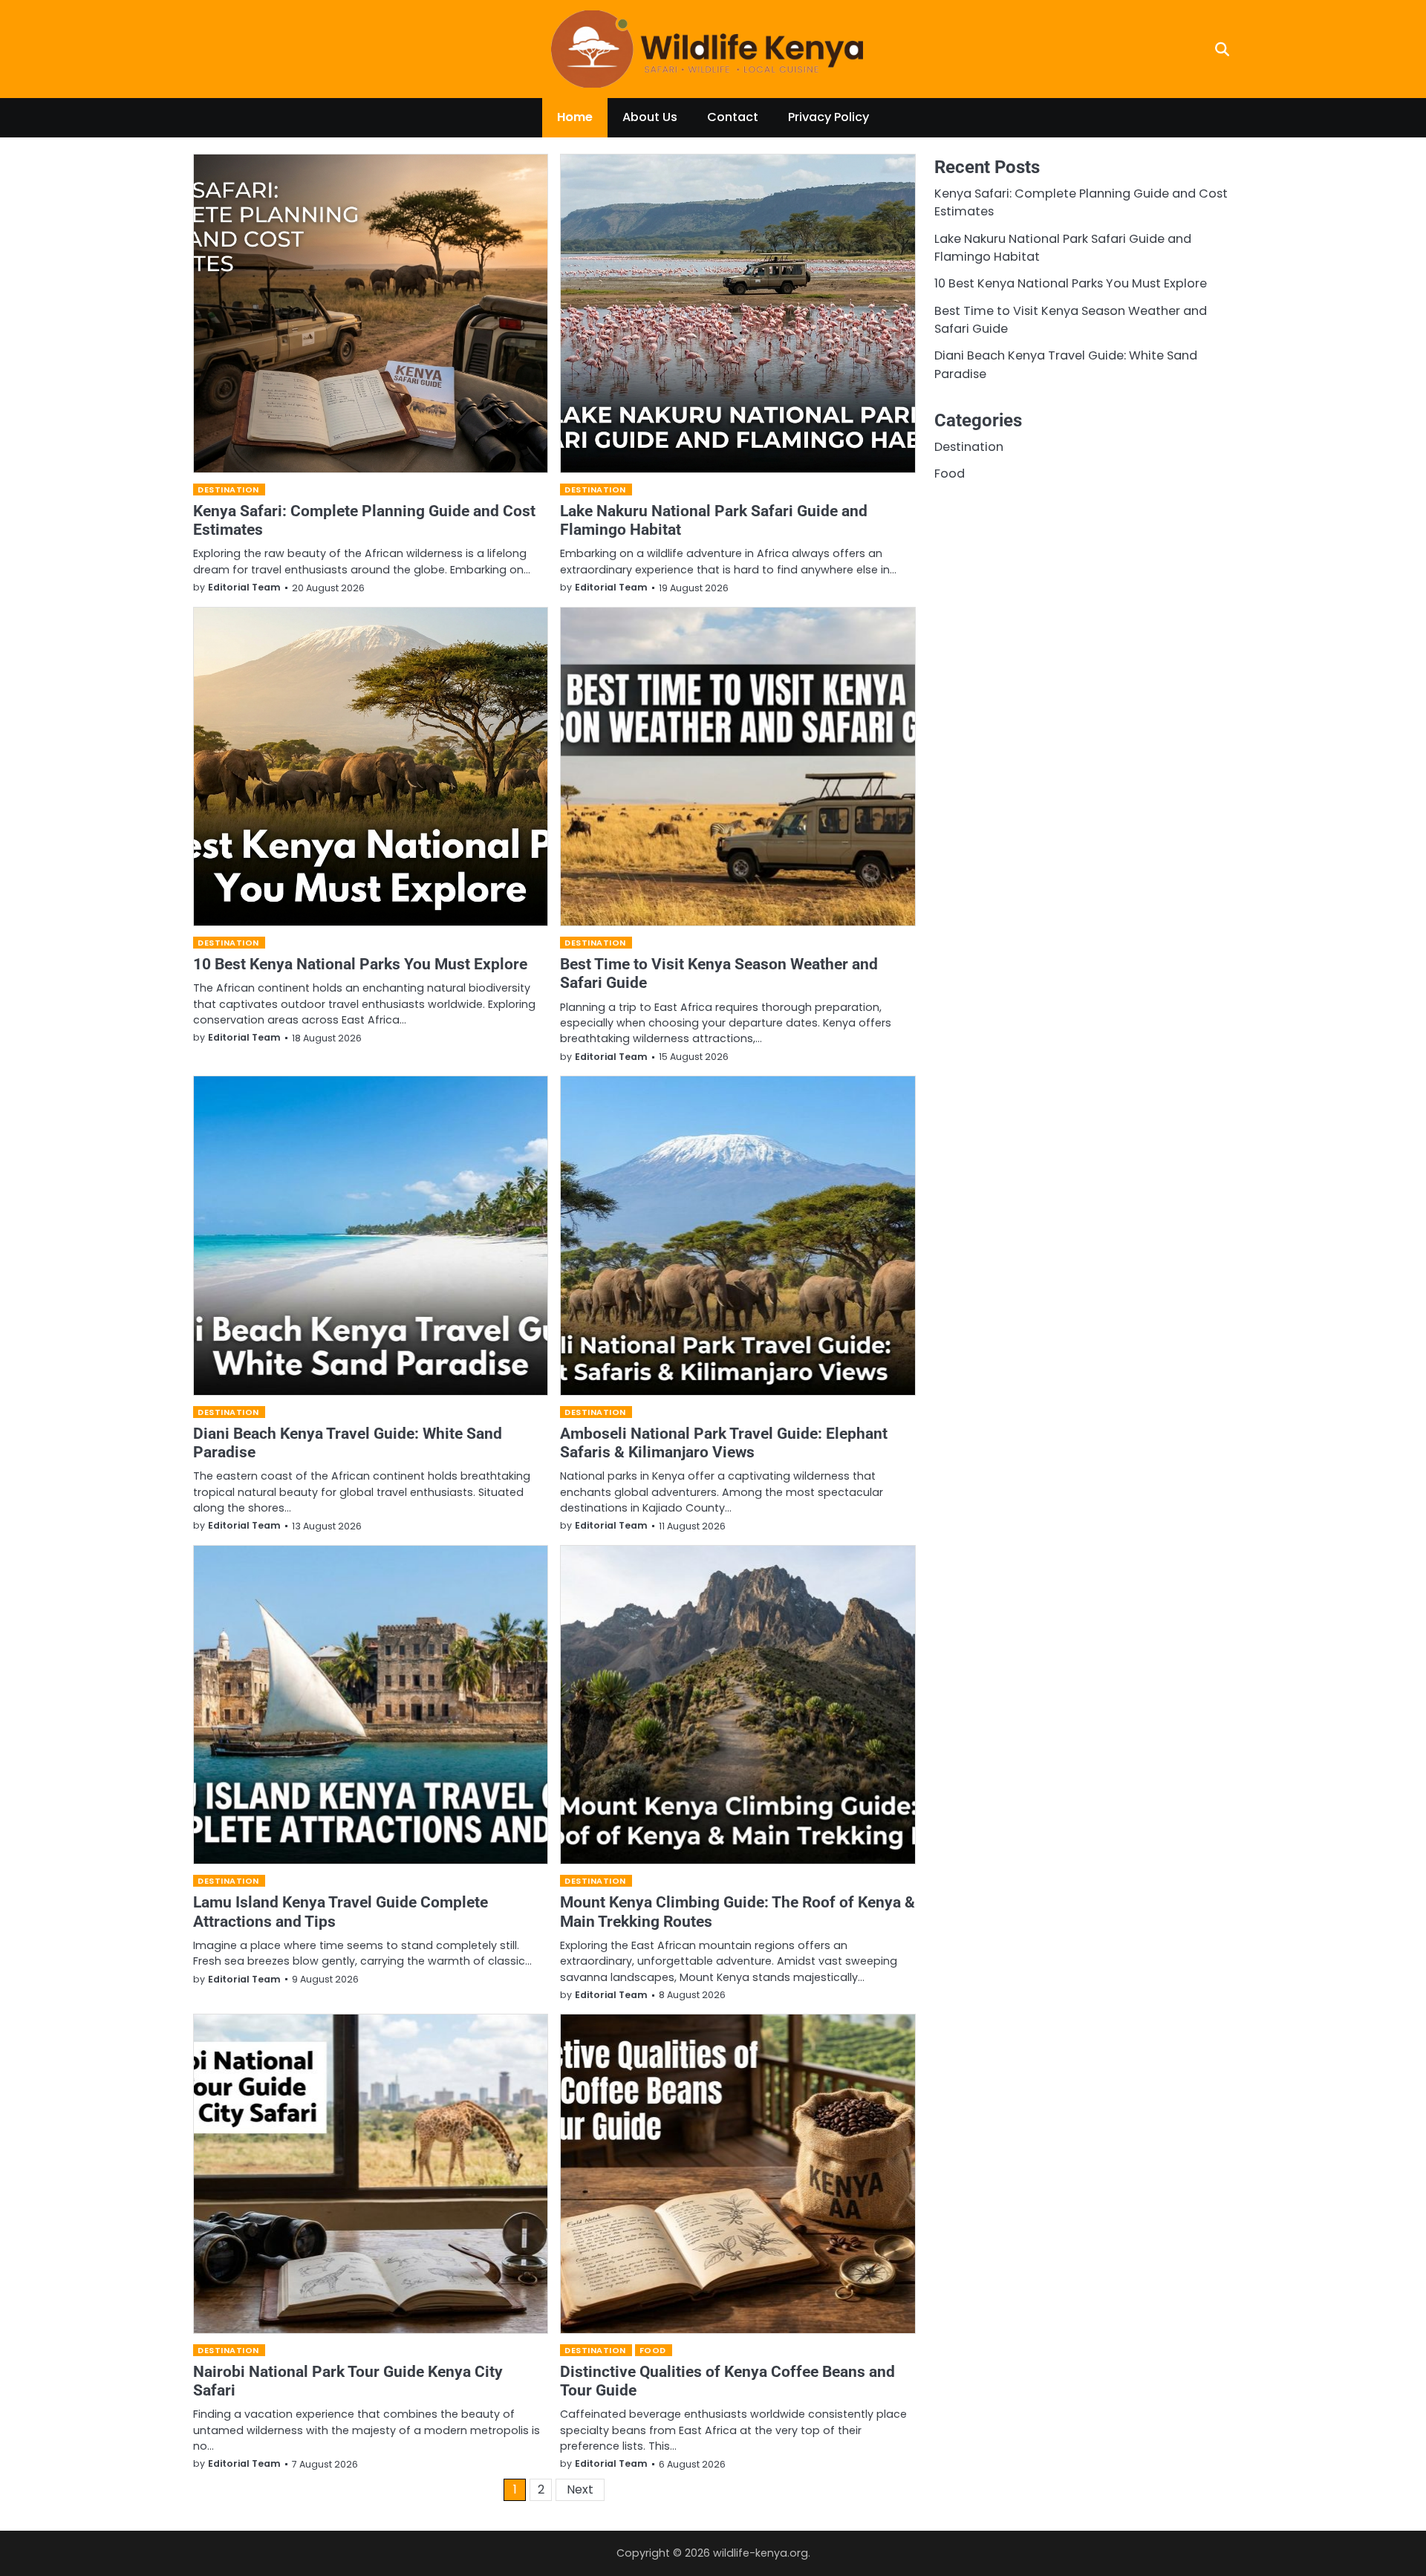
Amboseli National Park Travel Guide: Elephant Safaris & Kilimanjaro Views (724, 1443)
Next (580, 2489)
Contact (733, 117)
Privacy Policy (828, 117)
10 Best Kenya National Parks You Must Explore (360, 964)
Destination (228, 489)
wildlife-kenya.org (761, 2553)
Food (653, 2350)
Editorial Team (244, 587)
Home (575, 117)
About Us (650, 117)
